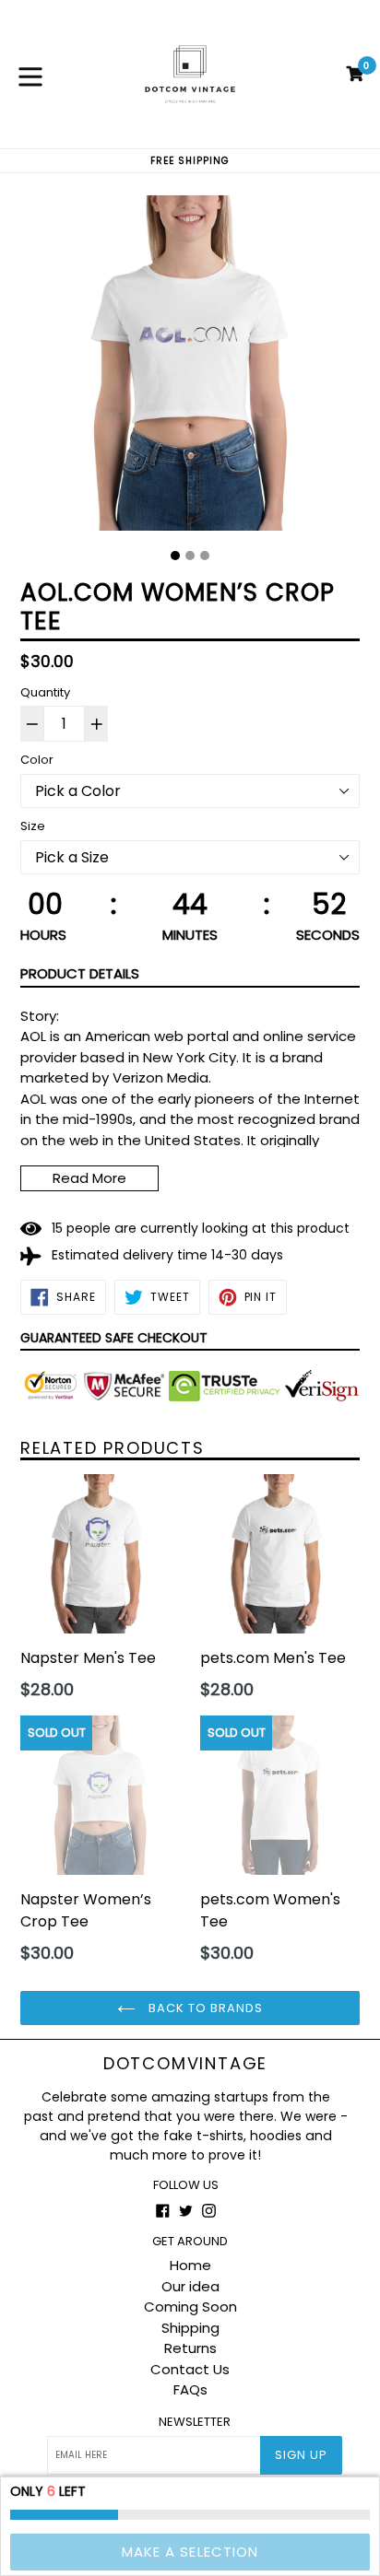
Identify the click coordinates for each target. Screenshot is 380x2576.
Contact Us (190, 2369)
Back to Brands (204, 2008)
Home (190, 2265)
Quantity (45, 692)
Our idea (190, 2286)
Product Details (80, 973)
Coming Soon (190, 2307)
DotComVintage (185, 2064)
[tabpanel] (190, 368)
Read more (89, 1178)
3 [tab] (205, 556)
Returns (190, 2348)
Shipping (190, 2328)
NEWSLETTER (195, 2422)
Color (37, 760)
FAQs (190, 2389)
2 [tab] (190, 556)
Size (33, 826)
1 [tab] (175, 556)
